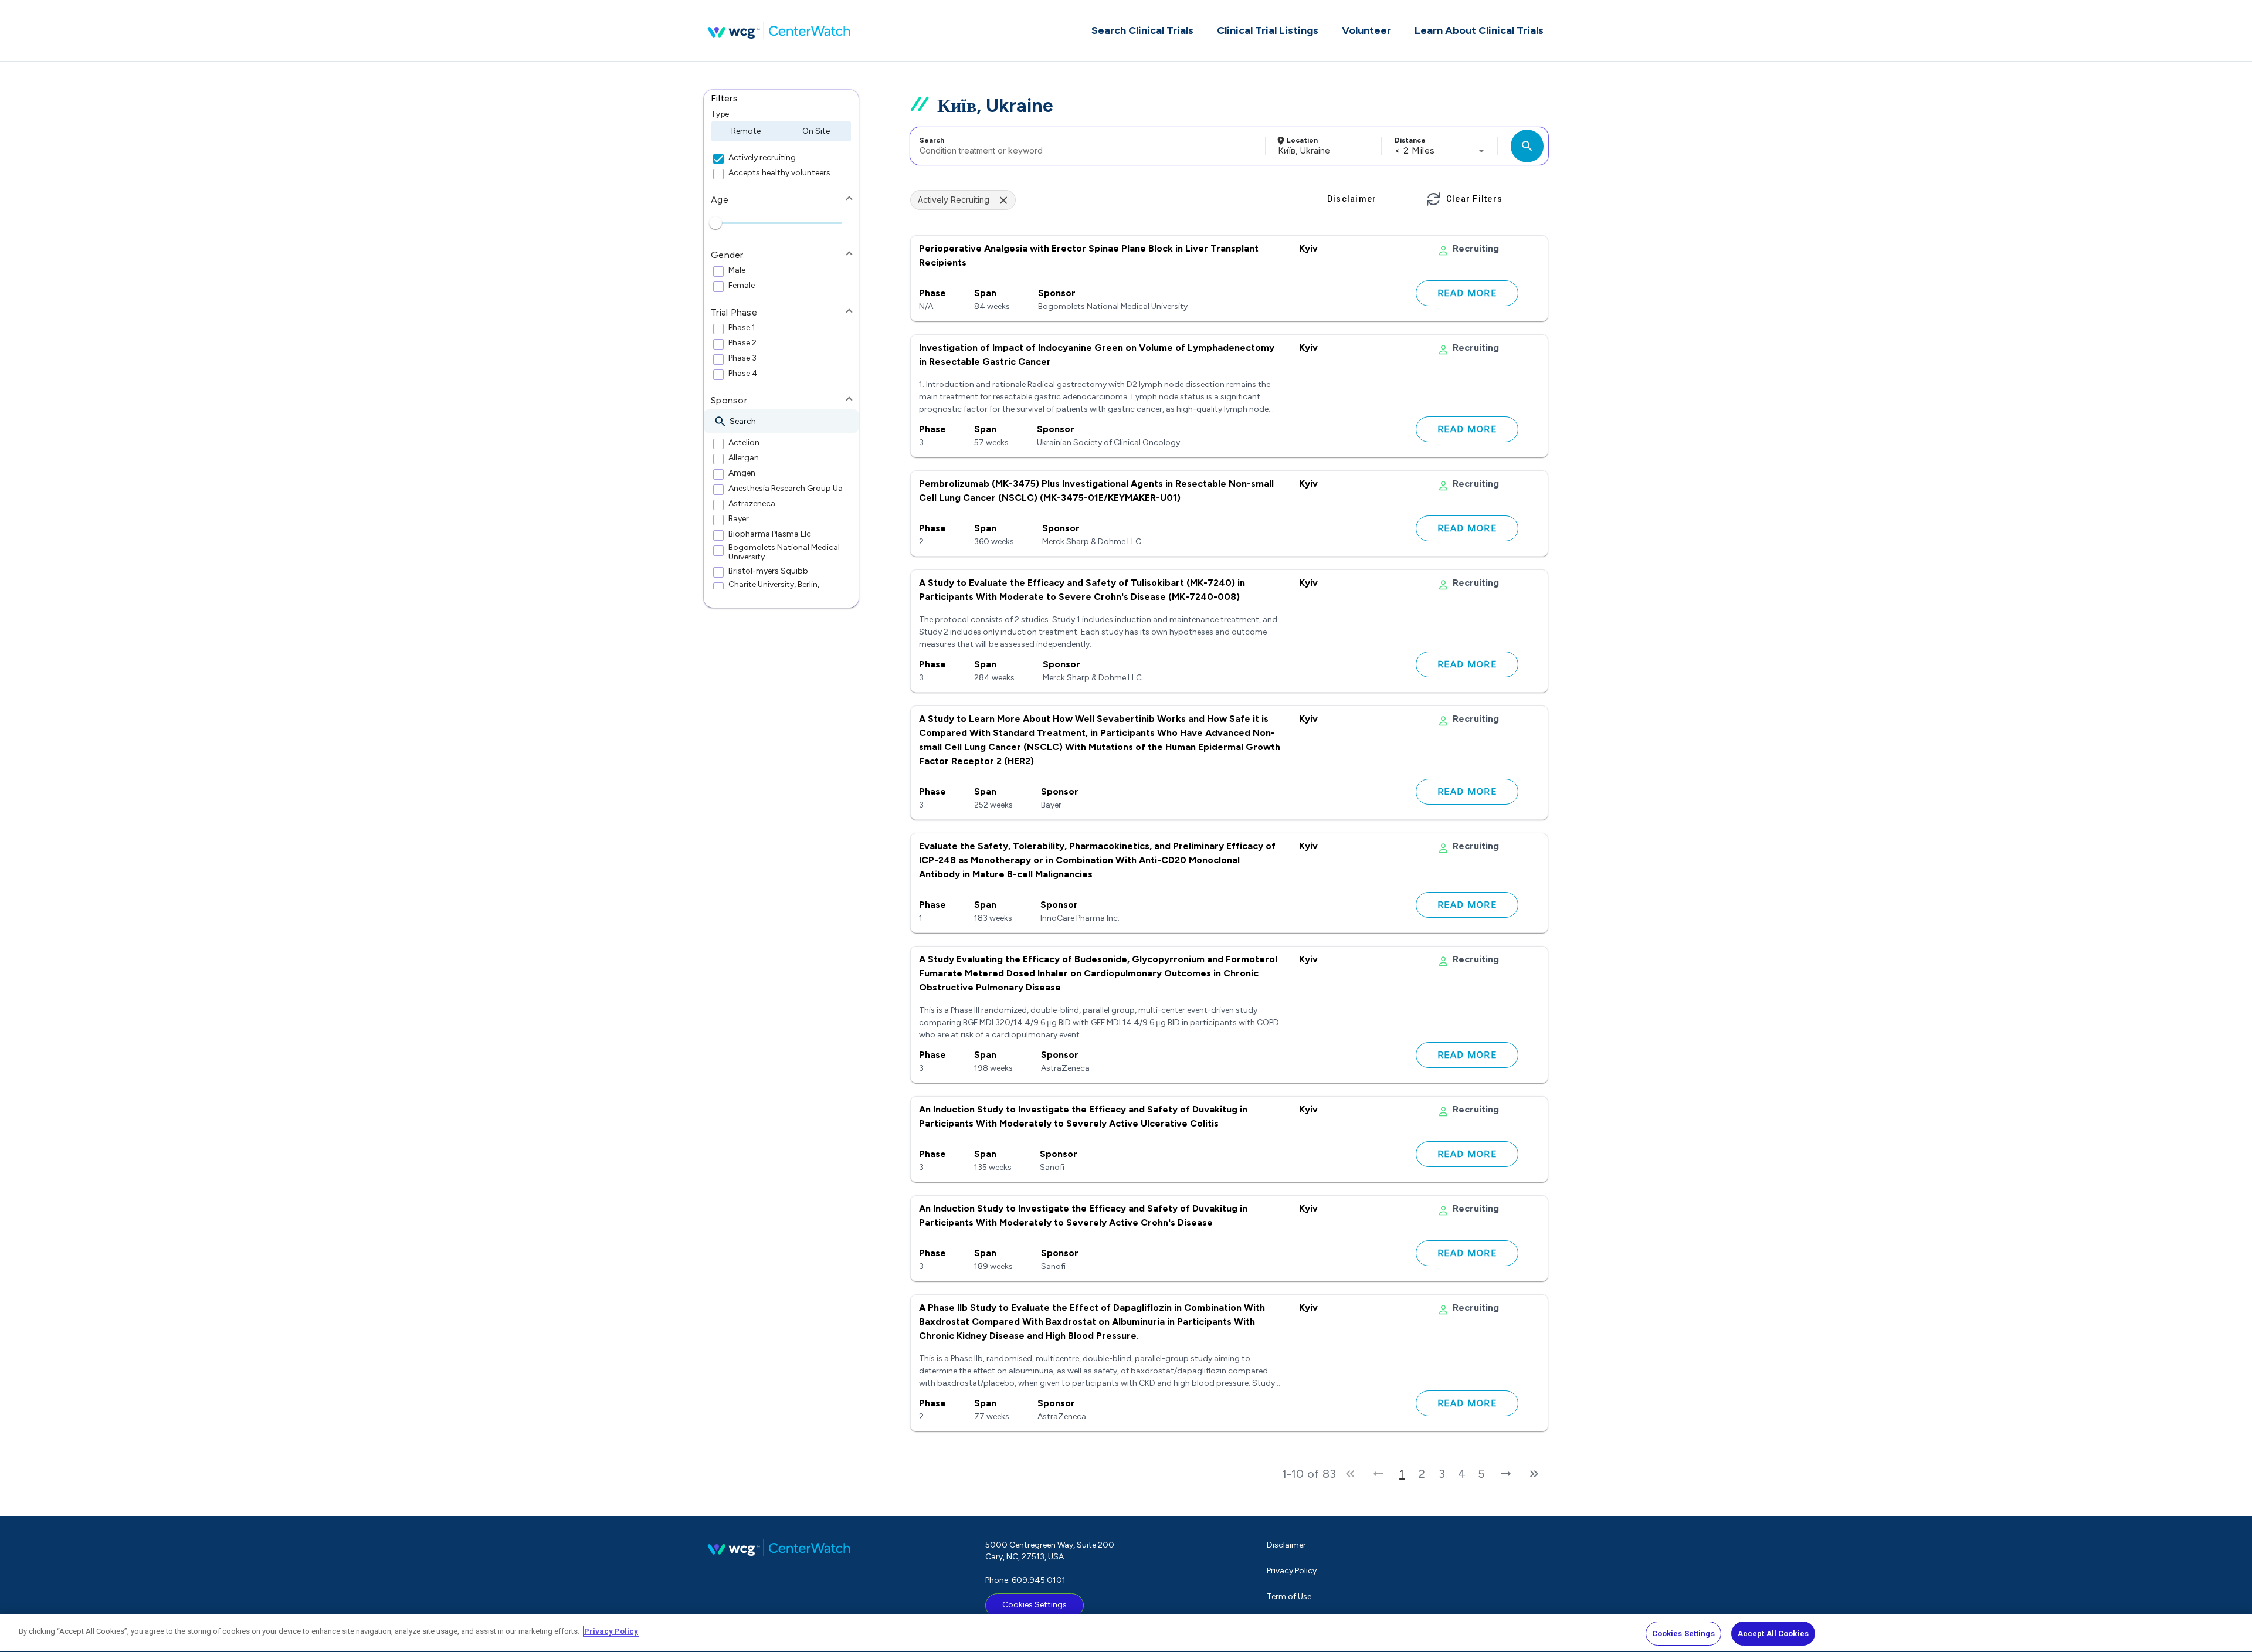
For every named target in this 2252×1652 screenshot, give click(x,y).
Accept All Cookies (1773, 1634)
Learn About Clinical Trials (1479, 30)
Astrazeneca (752, 504)
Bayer (739, 519)
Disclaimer (1286, 1545)
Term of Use (1289, 1597)
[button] (781, 99)
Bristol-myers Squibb (768, 571)
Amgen (742, 473)
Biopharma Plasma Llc (770, 534)
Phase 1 (742, 328)
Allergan (744, 458)
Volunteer (1366, 30)
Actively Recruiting (954, 200)
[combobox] (1086, 146)
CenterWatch (779, 30)
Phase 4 (743, 374)
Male (737, 270)
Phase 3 (742, 358)
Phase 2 (742, 343)
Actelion (744, 443)
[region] (1126, 1633)
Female (742, 286)
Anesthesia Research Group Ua (786, 489)
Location (1302, 140)
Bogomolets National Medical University (784, 552)
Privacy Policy (1292, 1571)
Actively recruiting (762, 158)
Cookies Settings (1035, 1605)
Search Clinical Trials (1142, 30)
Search (932, 140)
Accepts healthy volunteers (779, 173)
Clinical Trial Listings (1268, 30)
